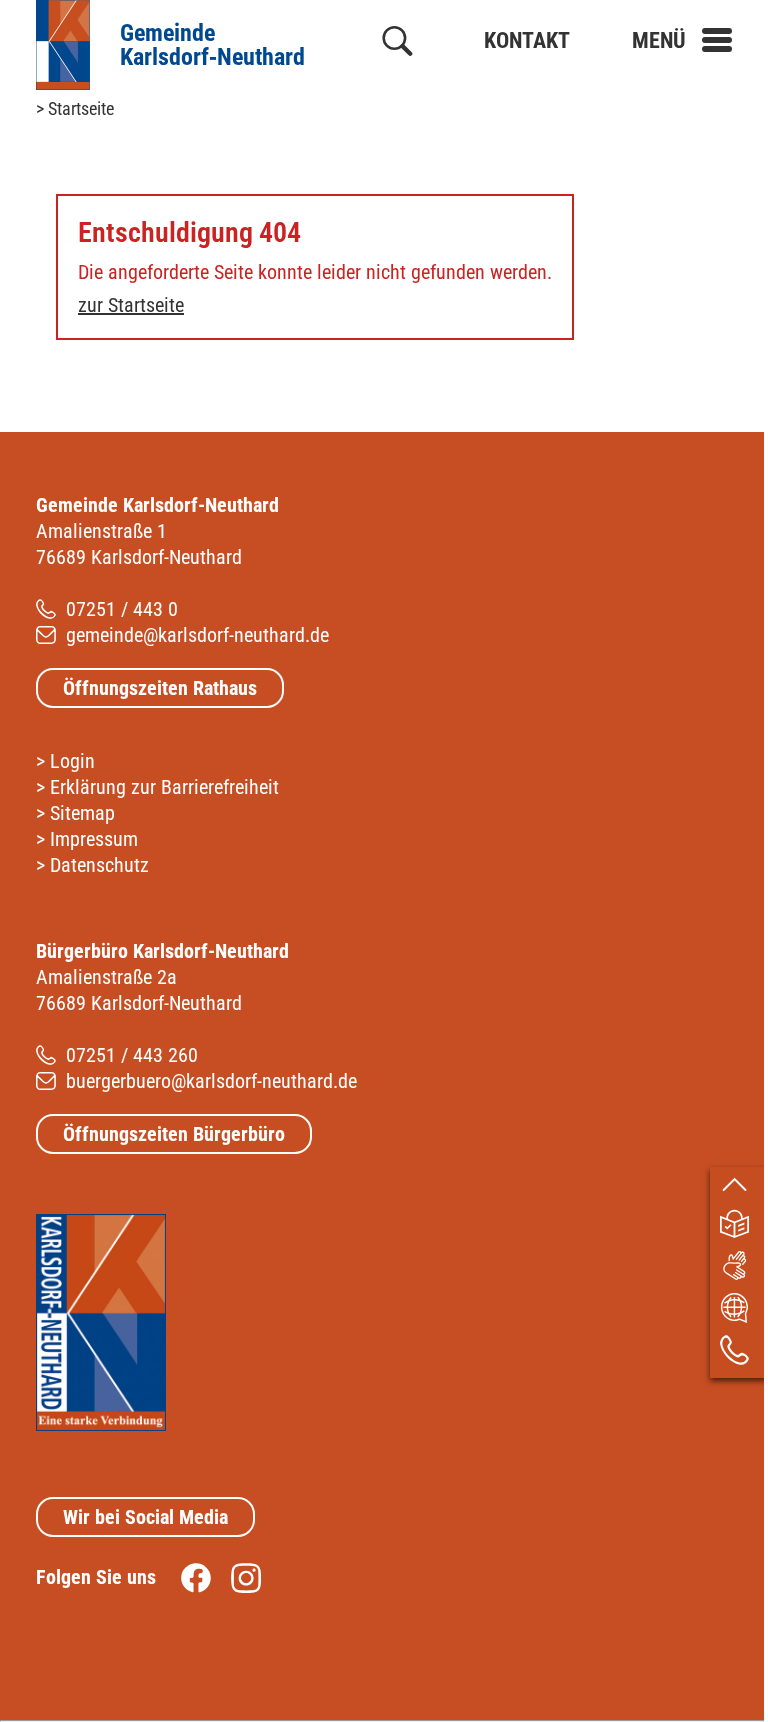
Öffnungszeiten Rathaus (160, 688)
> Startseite (75, 108)
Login (72, 761)
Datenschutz (99, 865)
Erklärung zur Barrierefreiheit (164, 787)
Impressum (94, 839)
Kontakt (527, 40)
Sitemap (82, 813)
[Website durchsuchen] (397, 45)
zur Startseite (131, 305)
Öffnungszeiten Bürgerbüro (174, 1134)
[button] (682, 40)
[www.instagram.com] (236, 1577)
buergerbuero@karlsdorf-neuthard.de (211, 1081)
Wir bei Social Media (145, 1517)
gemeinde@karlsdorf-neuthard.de (197, 635)
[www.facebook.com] (186, 1577)
